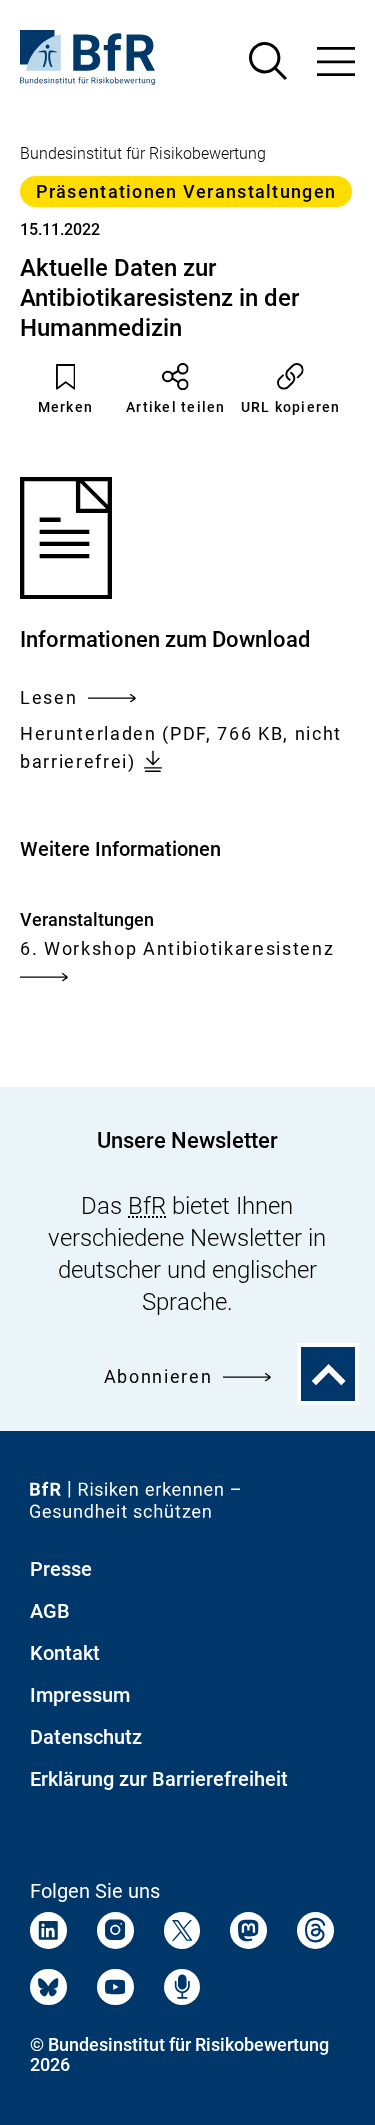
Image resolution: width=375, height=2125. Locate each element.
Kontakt (65, 1653)
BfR (147, 1206)
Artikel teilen (176, 407)
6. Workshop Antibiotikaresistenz (177, 948)
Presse (61, 1569)
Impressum (80, 1695)
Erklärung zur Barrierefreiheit (159, 1779)
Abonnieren (158, 1376)
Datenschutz (86, 1737)
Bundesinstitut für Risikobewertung (143, 153)
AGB (50, 1611)
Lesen (48, 699)
